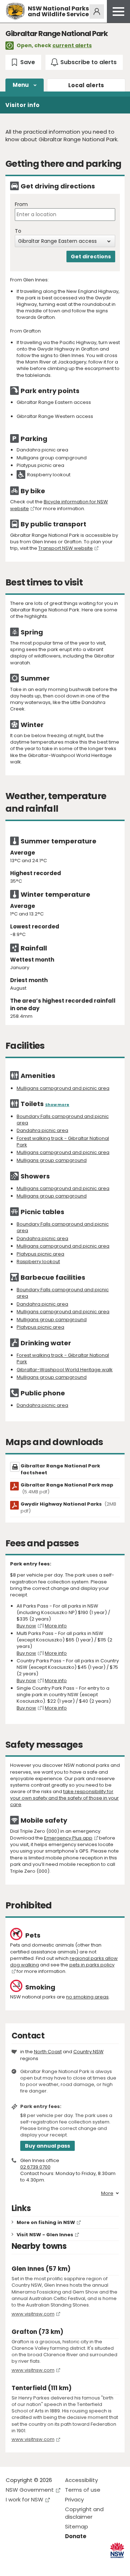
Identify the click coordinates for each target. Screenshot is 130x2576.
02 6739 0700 (35, 2167)
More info (56, 1626)
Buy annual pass (47, 2146)
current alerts (72, 45)
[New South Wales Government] (117, 2550)
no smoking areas (87, 1997)
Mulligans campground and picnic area (63, 1088)
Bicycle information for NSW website (59, 505)
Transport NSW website (66, 548)
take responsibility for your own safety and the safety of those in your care (64, 1798)
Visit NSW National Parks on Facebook (12, 2565)
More (107, 2193)
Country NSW (88, 2052)
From (21, 204)
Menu (21, 85)
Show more (57, 1105)
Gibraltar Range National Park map (67, 1488)
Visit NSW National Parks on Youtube (44, 2565)
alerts (86, 85)
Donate (76, 2536)
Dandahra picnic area (42, 1130)
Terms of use (83, 2490)
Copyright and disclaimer (84, 2513)
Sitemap (77, 2526)
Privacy (74, 2499)
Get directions (91, 257)
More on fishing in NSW (46, 2222)
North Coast (48, 2052)
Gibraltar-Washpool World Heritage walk (65, 1370)
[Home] (15, 11)
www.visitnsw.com (33, 2314)
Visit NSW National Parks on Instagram (28, 2565)
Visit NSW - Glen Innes (45, 2235)
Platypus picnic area (40, 1254)
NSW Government (30, 2490)
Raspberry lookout (38, 1262)
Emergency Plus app (68, 1838)
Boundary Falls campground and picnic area (63, 1120)
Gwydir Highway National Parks (68, 1507)
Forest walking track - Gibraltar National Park (63, 1142)
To (18, 231)
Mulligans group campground (52, 1160)
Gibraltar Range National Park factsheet (60, 1469)
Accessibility (81, 2480)
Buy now (26, 1626)
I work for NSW (25, 2499)
